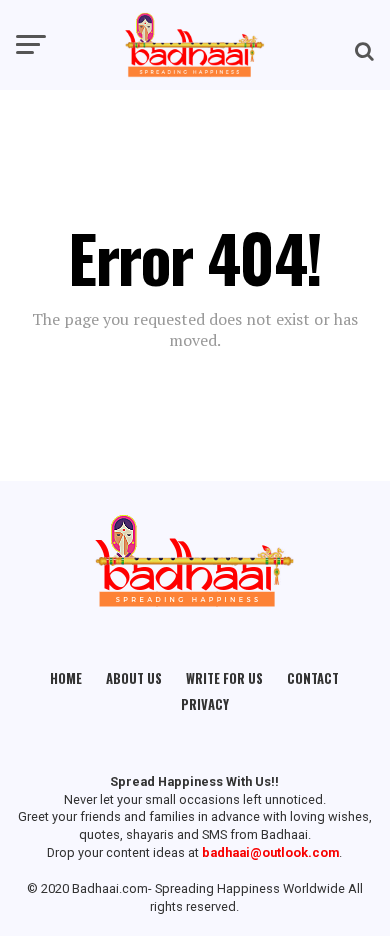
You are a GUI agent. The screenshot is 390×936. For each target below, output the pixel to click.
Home (66, 678)
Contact (313, 678)
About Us (134, 678)
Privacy (205, 704)
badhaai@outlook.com (270, 852)
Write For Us (224, 678)
